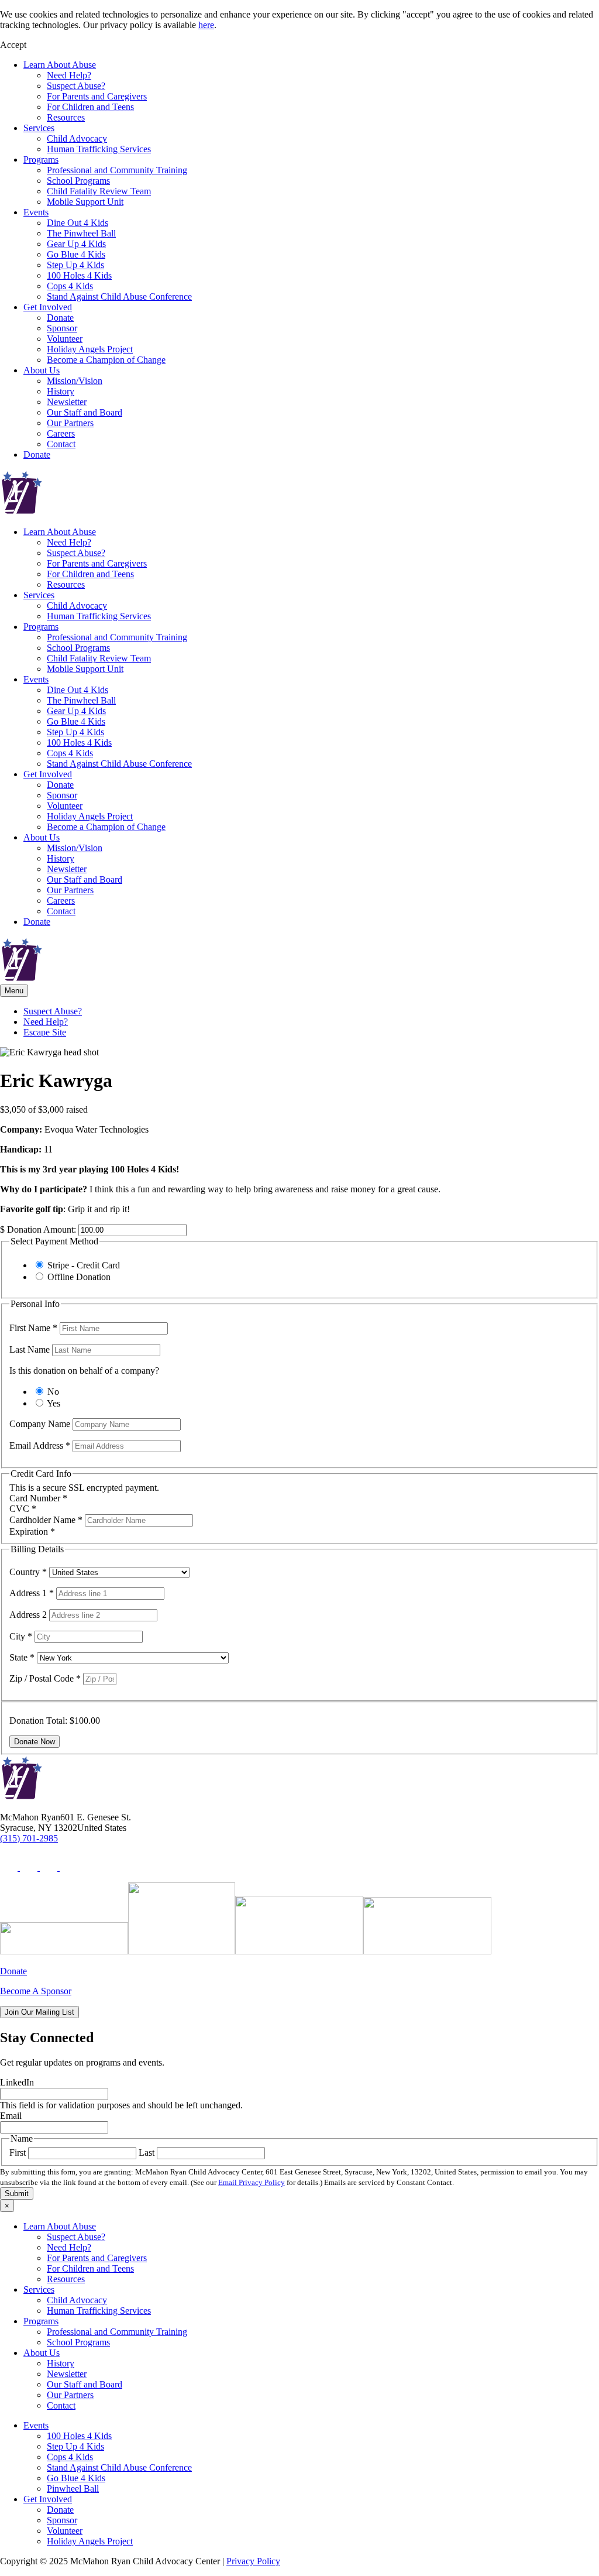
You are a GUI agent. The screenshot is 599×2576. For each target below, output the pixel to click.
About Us (42, 370)
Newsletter (67, 402)
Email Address (40, 1445)
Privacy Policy (253, 2561)
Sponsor (62, 328)
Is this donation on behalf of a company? (84, 1371)
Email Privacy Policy (252, 2182)
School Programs (78, 181)
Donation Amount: (42, 1229)
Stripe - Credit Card (84, 1265)
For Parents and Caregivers (97, 96)
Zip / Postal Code (45, 1678)
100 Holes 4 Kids (79, 275)
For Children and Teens (90, 107)
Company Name (41, 1424)
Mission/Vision (75, 381)
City (21, 1636)
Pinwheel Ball (73, 2488)
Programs (41, 160)
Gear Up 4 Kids (76, 244)
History (61, 391)
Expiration (32, 1531)
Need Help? (69, 75)
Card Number (38, 1498)
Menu (14, 991)
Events (36, 212)
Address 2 (29, 1615)
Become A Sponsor (36, 1991)
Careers (61, 433)
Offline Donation (79, 1277)
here (206, 25)
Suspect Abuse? (76, 86)
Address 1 (32, 1593)
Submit (17, 2193)
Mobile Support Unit (85, 202)
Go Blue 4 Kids (76, 254)
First (18, 2153)
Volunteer (65, 339)
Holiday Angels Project (90, 349)
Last (147, 2153)
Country (28, 1572)
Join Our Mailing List (39, 2012)
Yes (54, 1403)
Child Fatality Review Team (99, 191)
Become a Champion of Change (106, 360)
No (53, 1392)
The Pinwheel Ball (81, 233)
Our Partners (70, 423)
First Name (33, 1328)
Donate (60, 318)
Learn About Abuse (60, 65)
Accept (13, 45)
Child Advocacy (77, 138)
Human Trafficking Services (99, 149)
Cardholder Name (46, 1520)
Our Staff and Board (85, 412)
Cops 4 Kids (70, 286)
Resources (66, 117)
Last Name (31, 1349)
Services (39, 128)
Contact (61, 444)
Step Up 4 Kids (75, 265)
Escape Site (45, 1032)
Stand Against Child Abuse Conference (119, 296)
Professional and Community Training (117, 170)
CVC (23, 1509)
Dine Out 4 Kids (78, 223)
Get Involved (48, 307)
